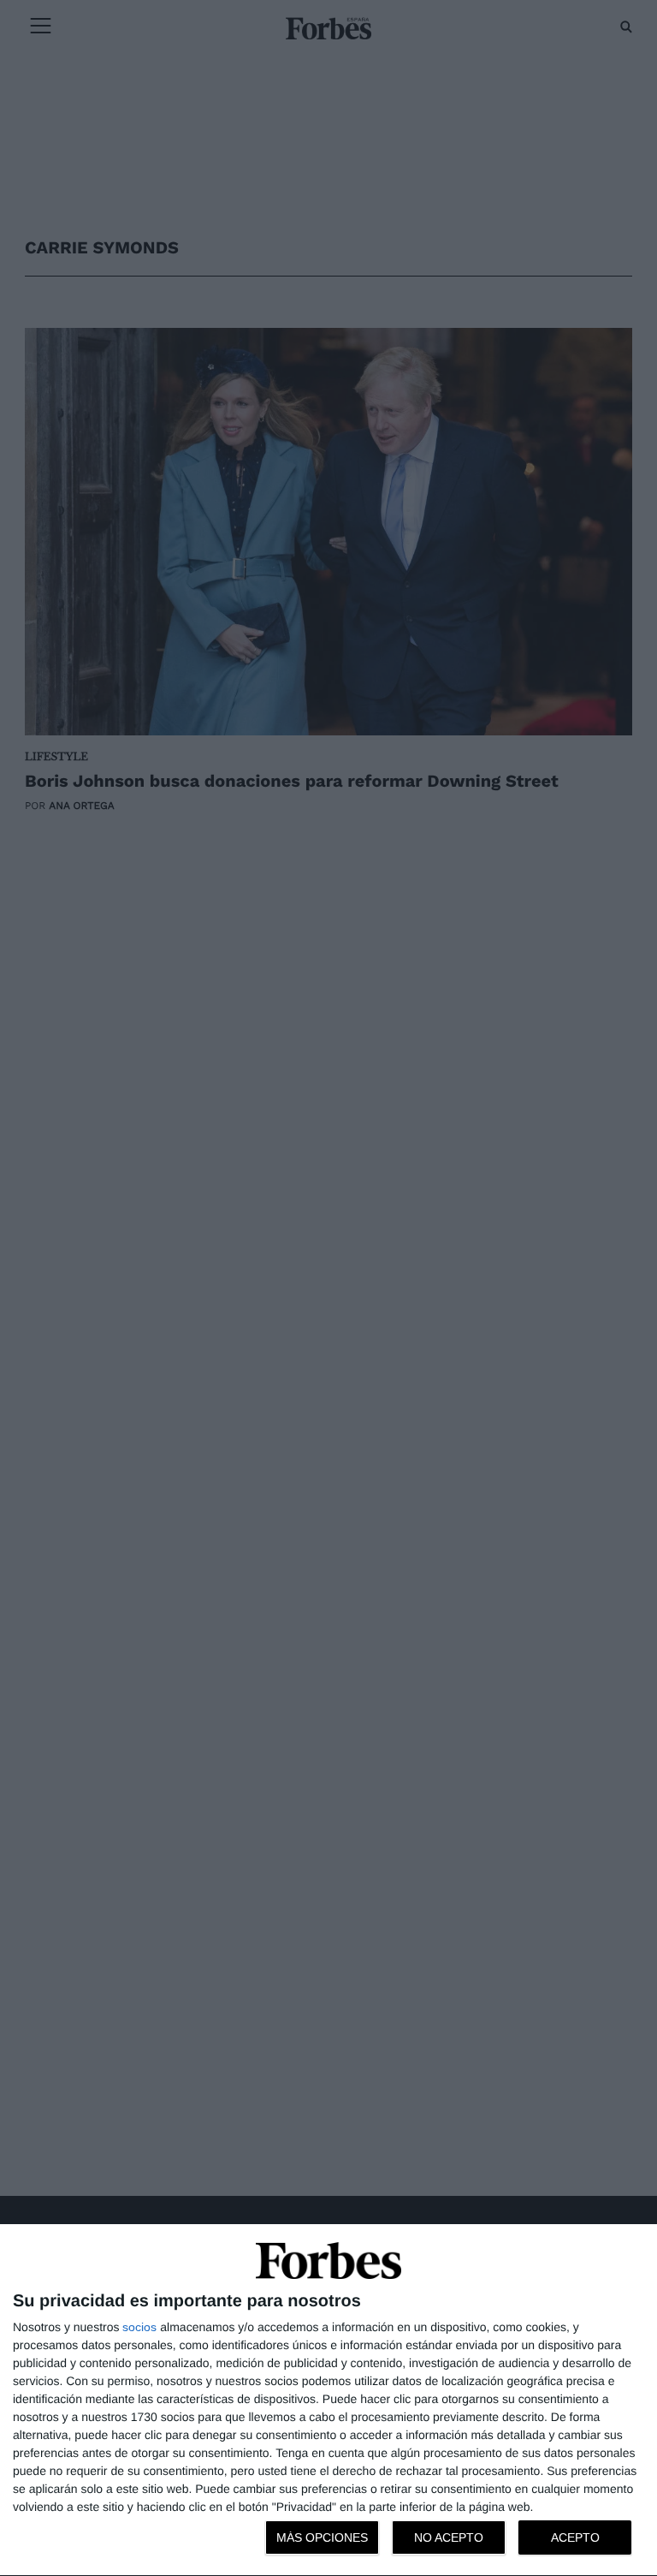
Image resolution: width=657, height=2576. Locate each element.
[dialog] (328, 2400)
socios (139, 2327)
